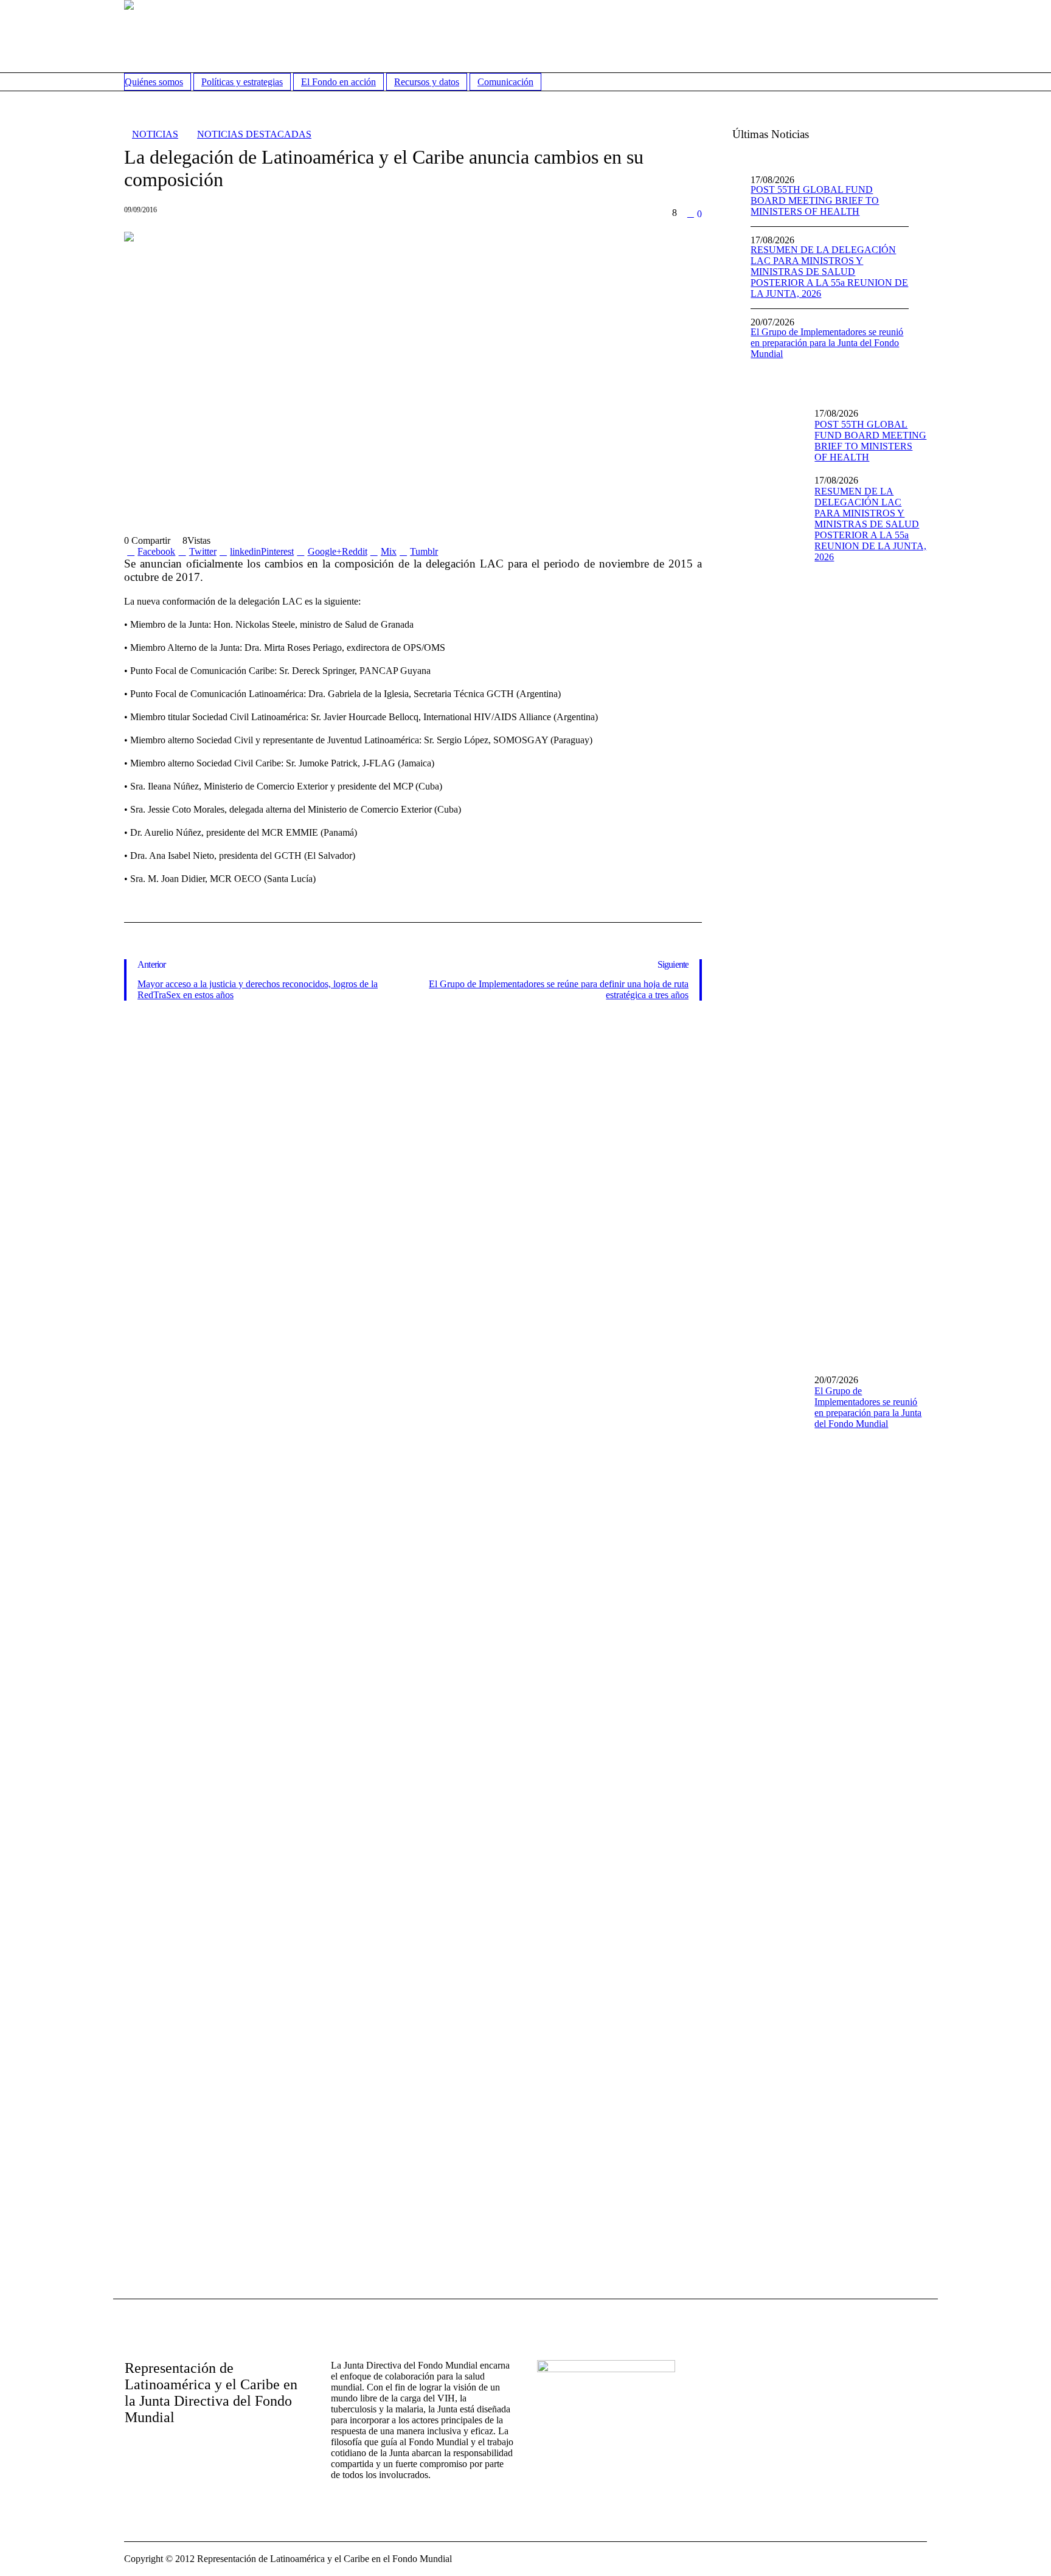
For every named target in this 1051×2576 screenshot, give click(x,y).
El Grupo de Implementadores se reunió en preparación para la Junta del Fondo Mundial (827, 343)
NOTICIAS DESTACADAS (254, 134)
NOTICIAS (155, 134)
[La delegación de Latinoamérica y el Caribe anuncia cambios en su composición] (413, 370)
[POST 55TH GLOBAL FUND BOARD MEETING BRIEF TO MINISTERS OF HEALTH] (769, 431)
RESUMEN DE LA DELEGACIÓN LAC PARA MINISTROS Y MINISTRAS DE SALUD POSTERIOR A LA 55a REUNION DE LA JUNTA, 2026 (829, 272)
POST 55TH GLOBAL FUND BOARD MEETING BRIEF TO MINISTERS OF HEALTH (815, 200)
